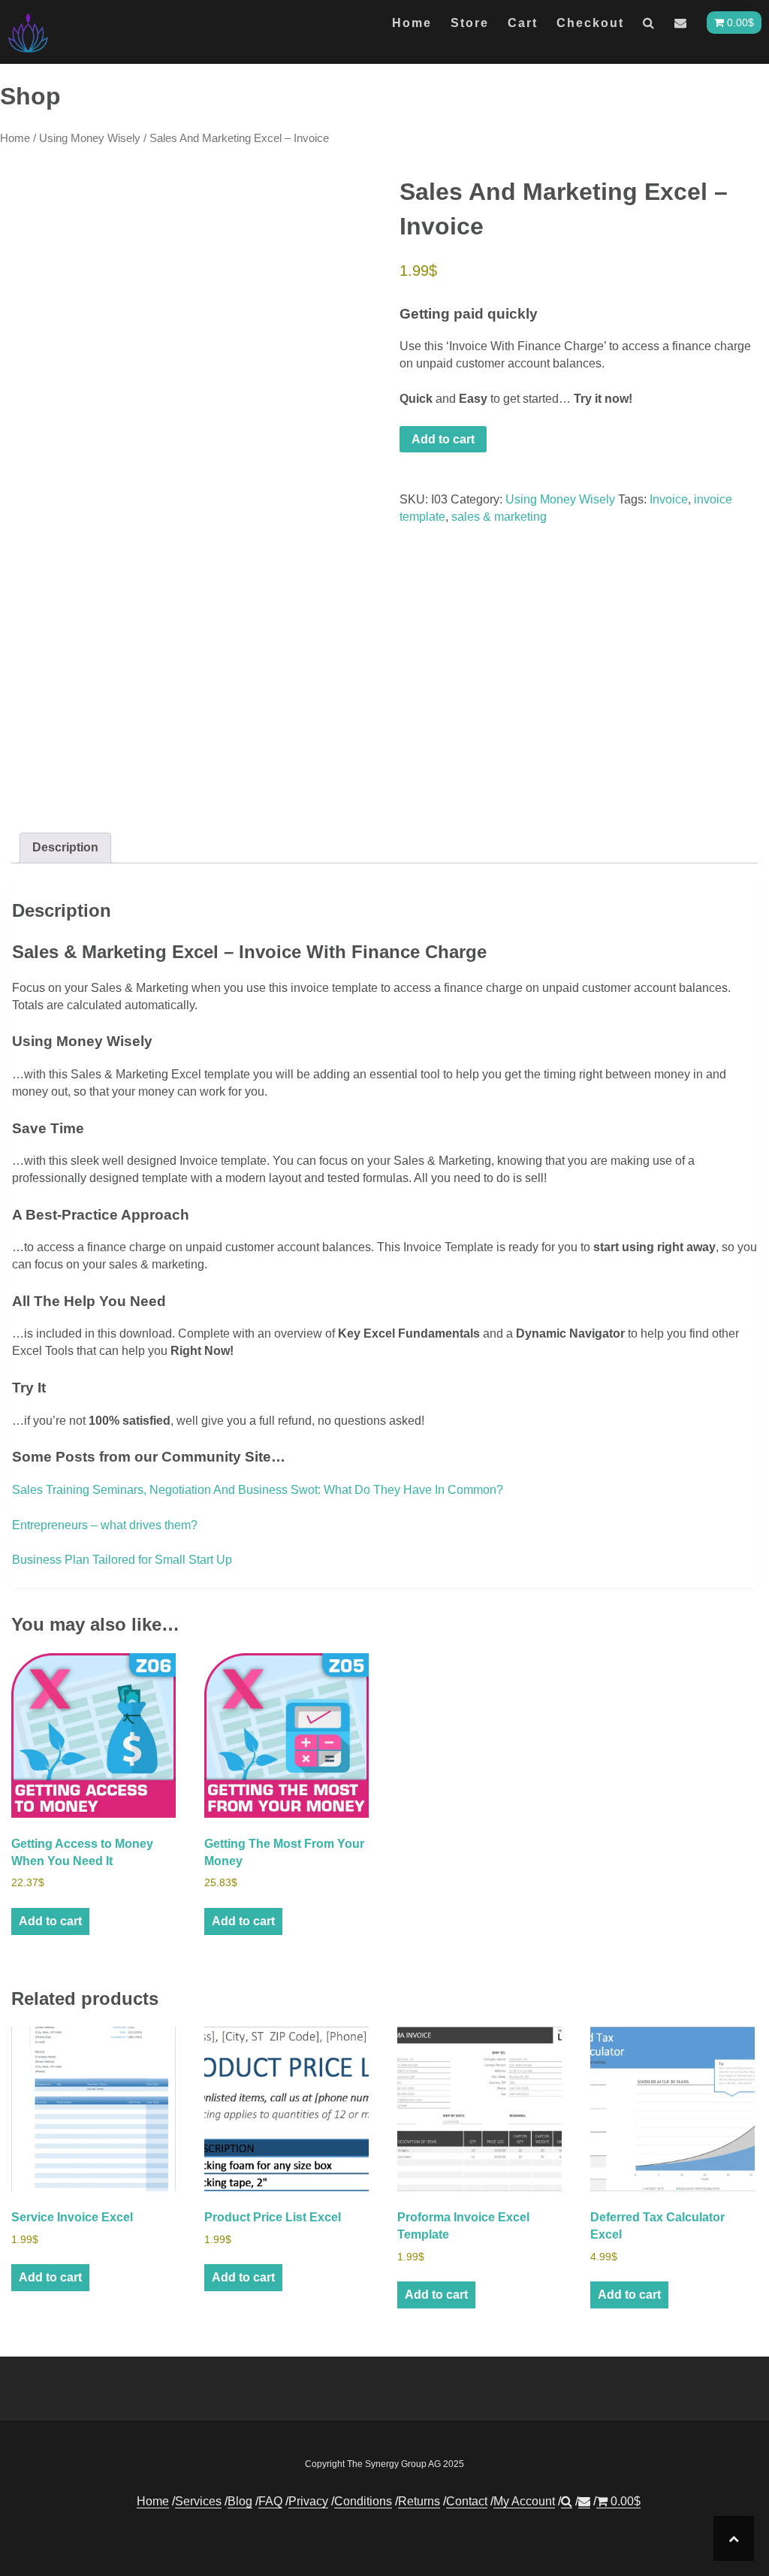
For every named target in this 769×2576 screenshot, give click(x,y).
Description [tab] (65, 847)
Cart (523, 23)
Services (198, 2501)
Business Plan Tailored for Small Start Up (122, 1560)
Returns (419, 2501)
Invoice (669, 499)
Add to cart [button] (50, 1921)
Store (470, 23)
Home (412, 23)
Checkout (590, 23)
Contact (467, 2501)
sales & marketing (499, 517)
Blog (240, 2501)
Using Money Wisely (90, 138)
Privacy (308, 2501)
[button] (649, 26)
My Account (524, 2501)
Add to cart (443, 439)
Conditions (363, 2501)
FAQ (270, 2501)
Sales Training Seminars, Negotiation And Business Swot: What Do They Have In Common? (258, 1490)
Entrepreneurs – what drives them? (105, 1525)
